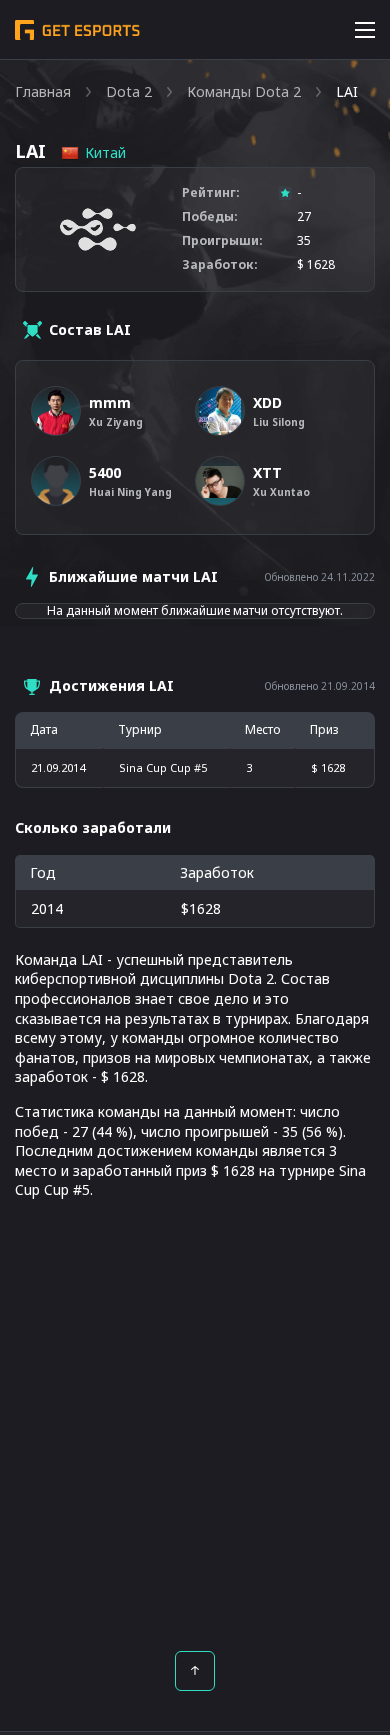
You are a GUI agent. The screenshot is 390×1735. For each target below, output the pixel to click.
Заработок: (220, 265)
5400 (105, 472)
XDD (267, 402)
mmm (110, 402)
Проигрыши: (222, 241)
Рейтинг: (211, 193)
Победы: (210, 217)
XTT (267, 472)
